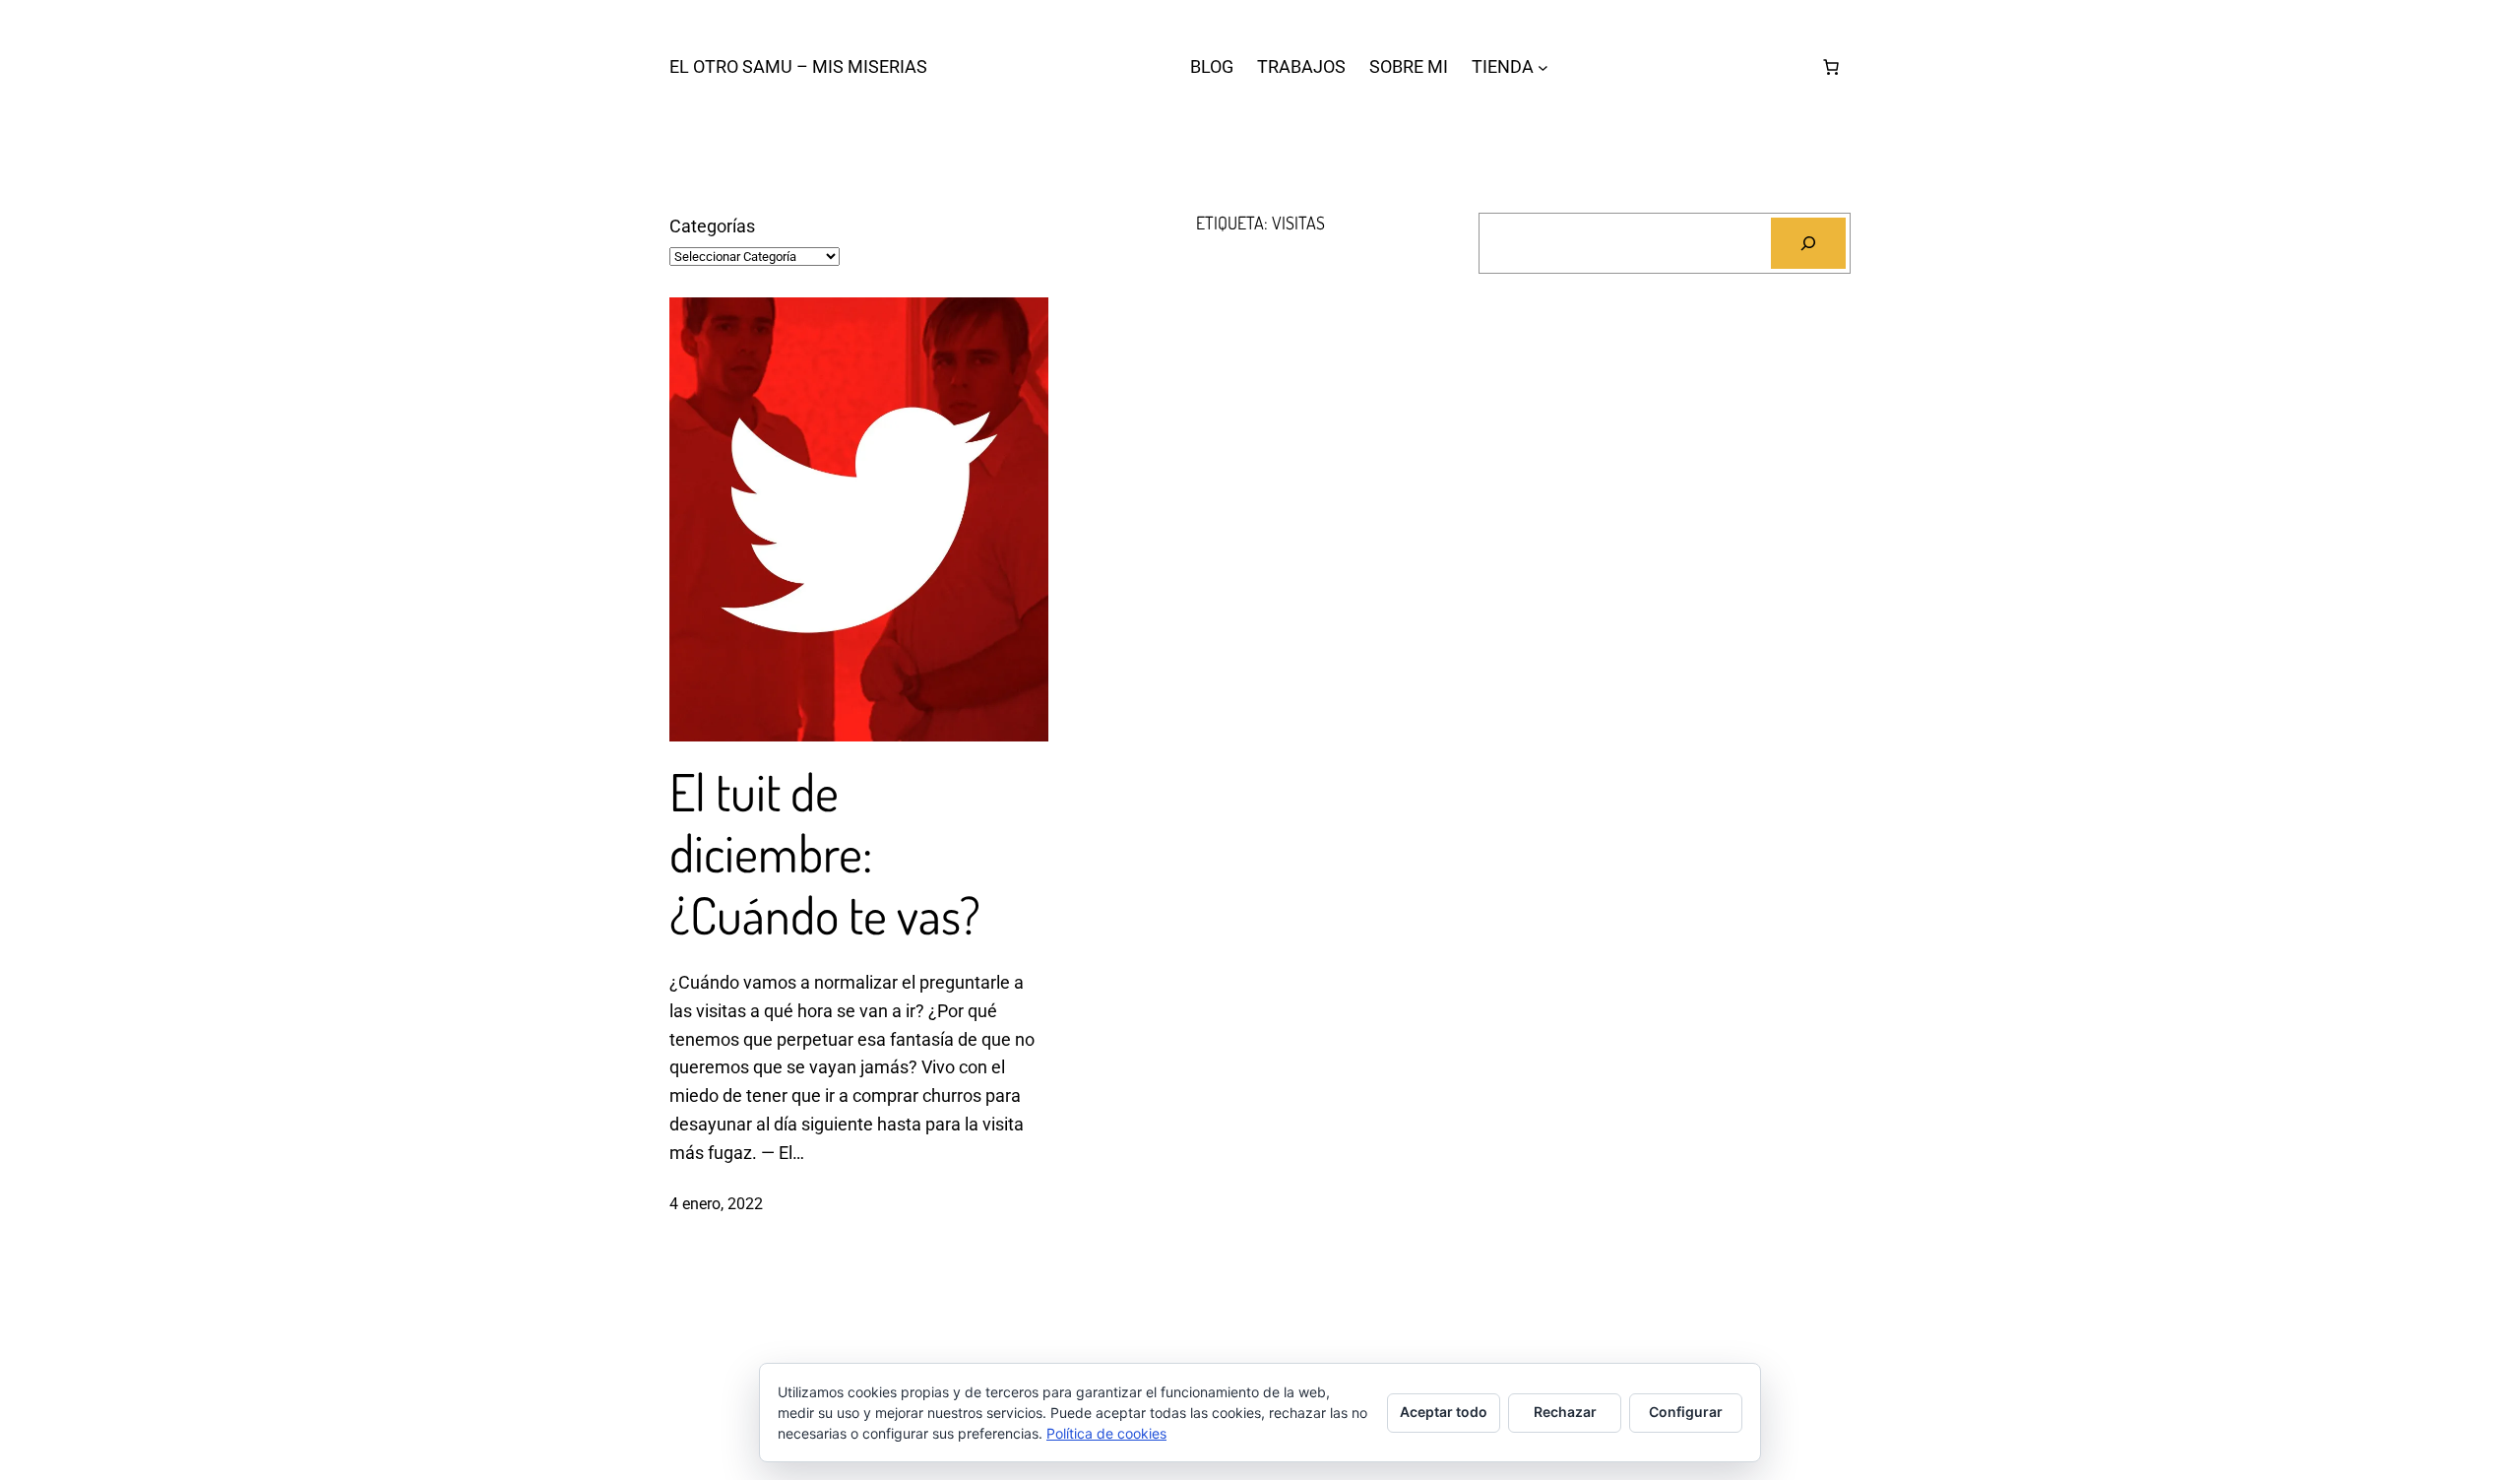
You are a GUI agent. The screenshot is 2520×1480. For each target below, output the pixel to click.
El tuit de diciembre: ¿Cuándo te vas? (825, 853)
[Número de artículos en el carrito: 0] (1831, 67)
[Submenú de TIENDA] (1543, 67)
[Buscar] (1808, 243)
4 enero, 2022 (716, 1204)
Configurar (1686, 1412)
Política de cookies (1106, 1433)
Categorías (712, 226)
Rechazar (1565, 1412)
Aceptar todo (1444, 1412)
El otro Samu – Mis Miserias (798, 66)
